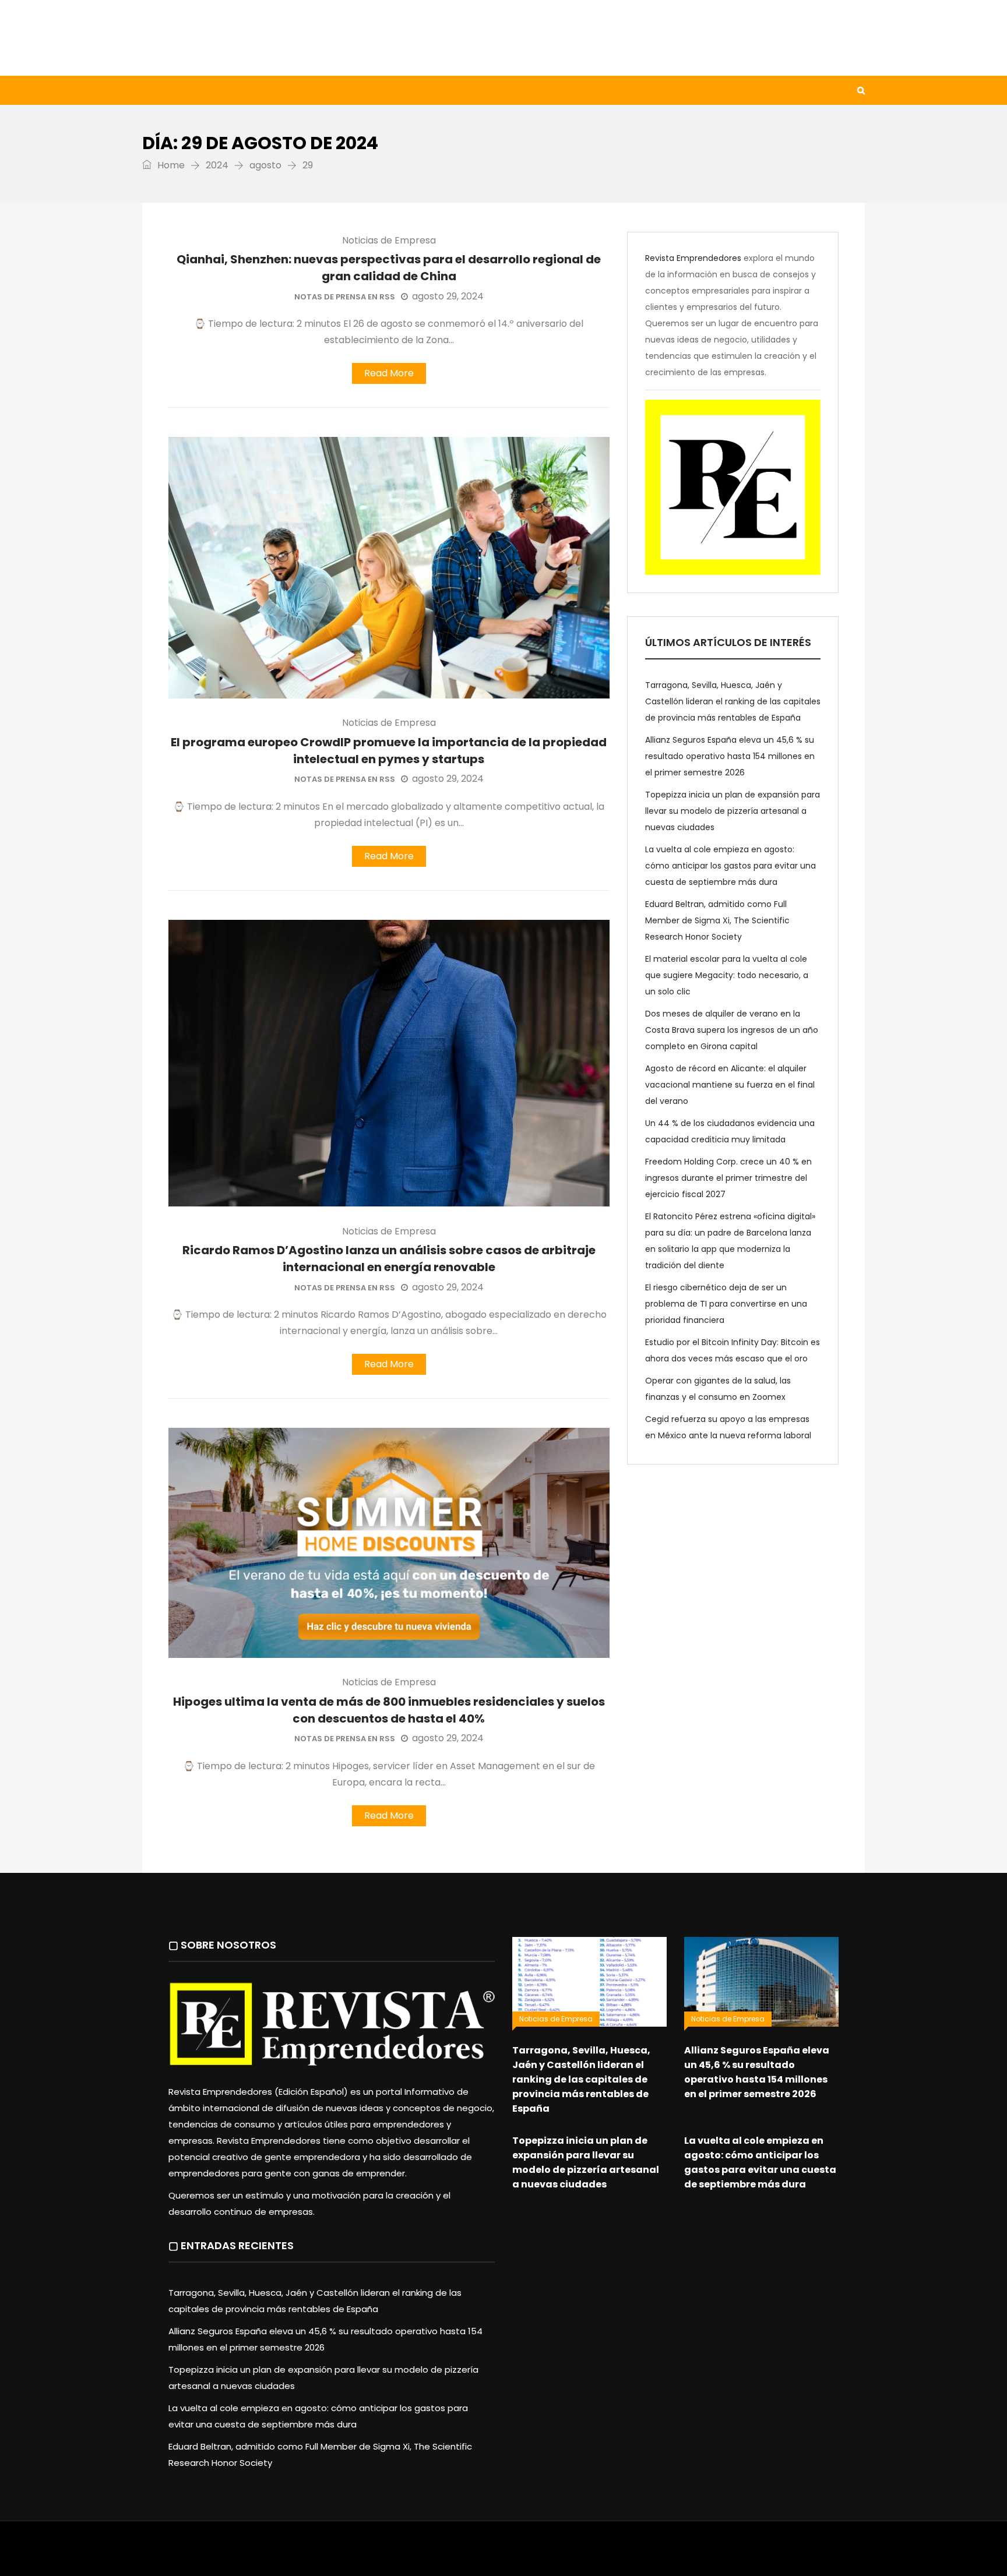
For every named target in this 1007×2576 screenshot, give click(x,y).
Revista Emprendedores (693, 258)
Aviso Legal (504, 2554)
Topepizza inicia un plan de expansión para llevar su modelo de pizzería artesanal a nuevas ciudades (733, 811)
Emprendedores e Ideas (451, 90)
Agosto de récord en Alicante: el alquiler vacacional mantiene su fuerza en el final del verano (730, 1085)
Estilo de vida (238, 90)
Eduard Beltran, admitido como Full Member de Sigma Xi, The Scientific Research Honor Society (717, 920)
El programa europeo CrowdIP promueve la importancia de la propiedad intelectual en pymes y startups (389, 751)
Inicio (168, 90)
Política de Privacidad (577, 2554)
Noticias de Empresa (389, 241)
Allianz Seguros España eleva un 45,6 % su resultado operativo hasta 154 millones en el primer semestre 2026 (730, 756)
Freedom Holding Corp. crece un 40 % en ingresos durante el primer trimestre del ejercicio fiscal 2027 (728, 1178)
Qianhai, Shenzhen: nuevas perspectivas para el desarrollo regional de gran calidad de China (389, 268)
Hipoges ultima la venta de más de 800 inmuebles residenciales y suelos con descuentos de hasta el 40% (389, 1710)
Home (170, 165)
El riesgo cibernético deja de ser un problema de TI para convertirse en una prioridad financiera (726, 1304)
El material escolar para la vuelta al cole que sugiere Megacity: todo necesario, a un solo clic (727, 975)
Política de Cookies (666, 2554)
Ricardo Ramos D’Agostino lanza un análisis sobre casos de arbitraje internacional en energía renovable (389, 1259)
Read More (389, 373)
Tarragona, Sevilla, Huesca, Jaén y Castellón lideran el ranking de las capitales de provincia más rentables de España (733, 701)
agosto (265, 165)
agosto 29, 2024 (448, 296)
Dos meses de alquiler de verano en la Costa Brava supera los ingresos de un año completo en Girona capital (732, 1030)
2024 (217, 165)
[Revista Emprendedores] (259, 38)
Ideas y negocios (334, 90)
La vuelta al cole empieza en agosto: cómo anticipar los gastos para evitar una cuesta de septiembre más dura (730, 866)
